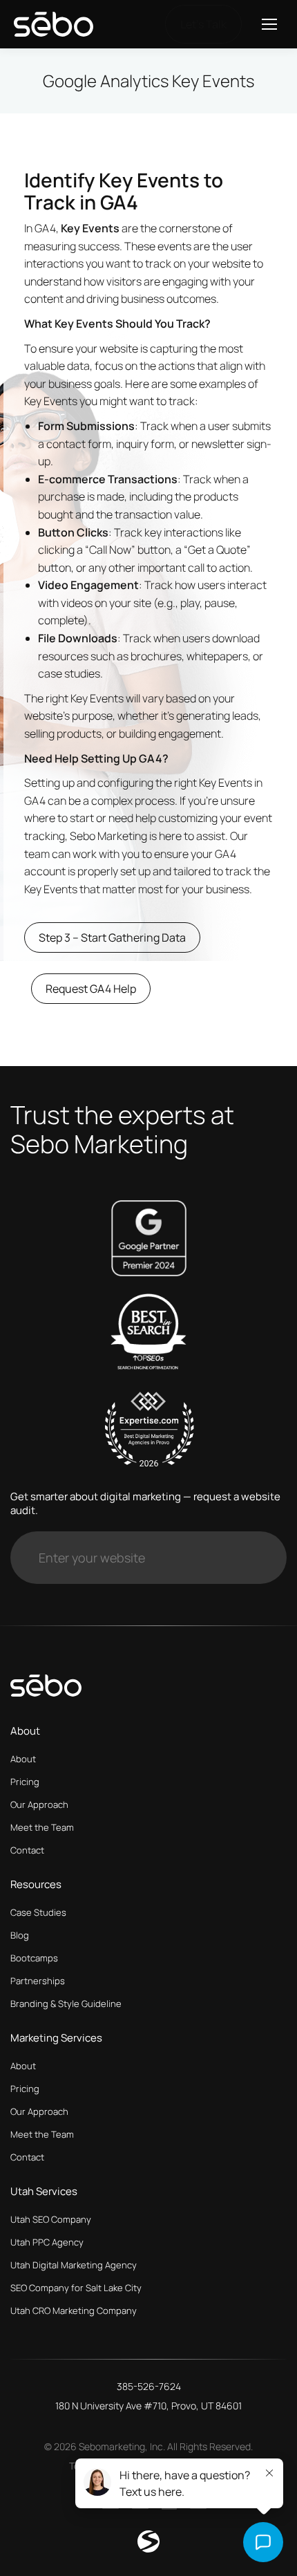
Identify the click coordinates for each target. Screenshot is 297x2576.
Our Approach (39, 1804)
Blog (20, 1935)
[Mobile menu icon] (269, 24)
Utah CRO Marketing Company (74, 2311)
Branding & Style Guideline (66, 2004)
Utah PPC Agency (47, 2242)
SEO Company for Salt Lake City (76, 2288)
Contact (27, 1850)
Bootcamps (34, 1958)
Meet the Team (42, 1827)
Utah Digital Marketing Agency (74, 2265)
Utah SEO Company (51, 2219)
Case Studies (38, 1912)
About (23, 1759)
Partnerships (38, 1981)
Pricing (25, 1782)
